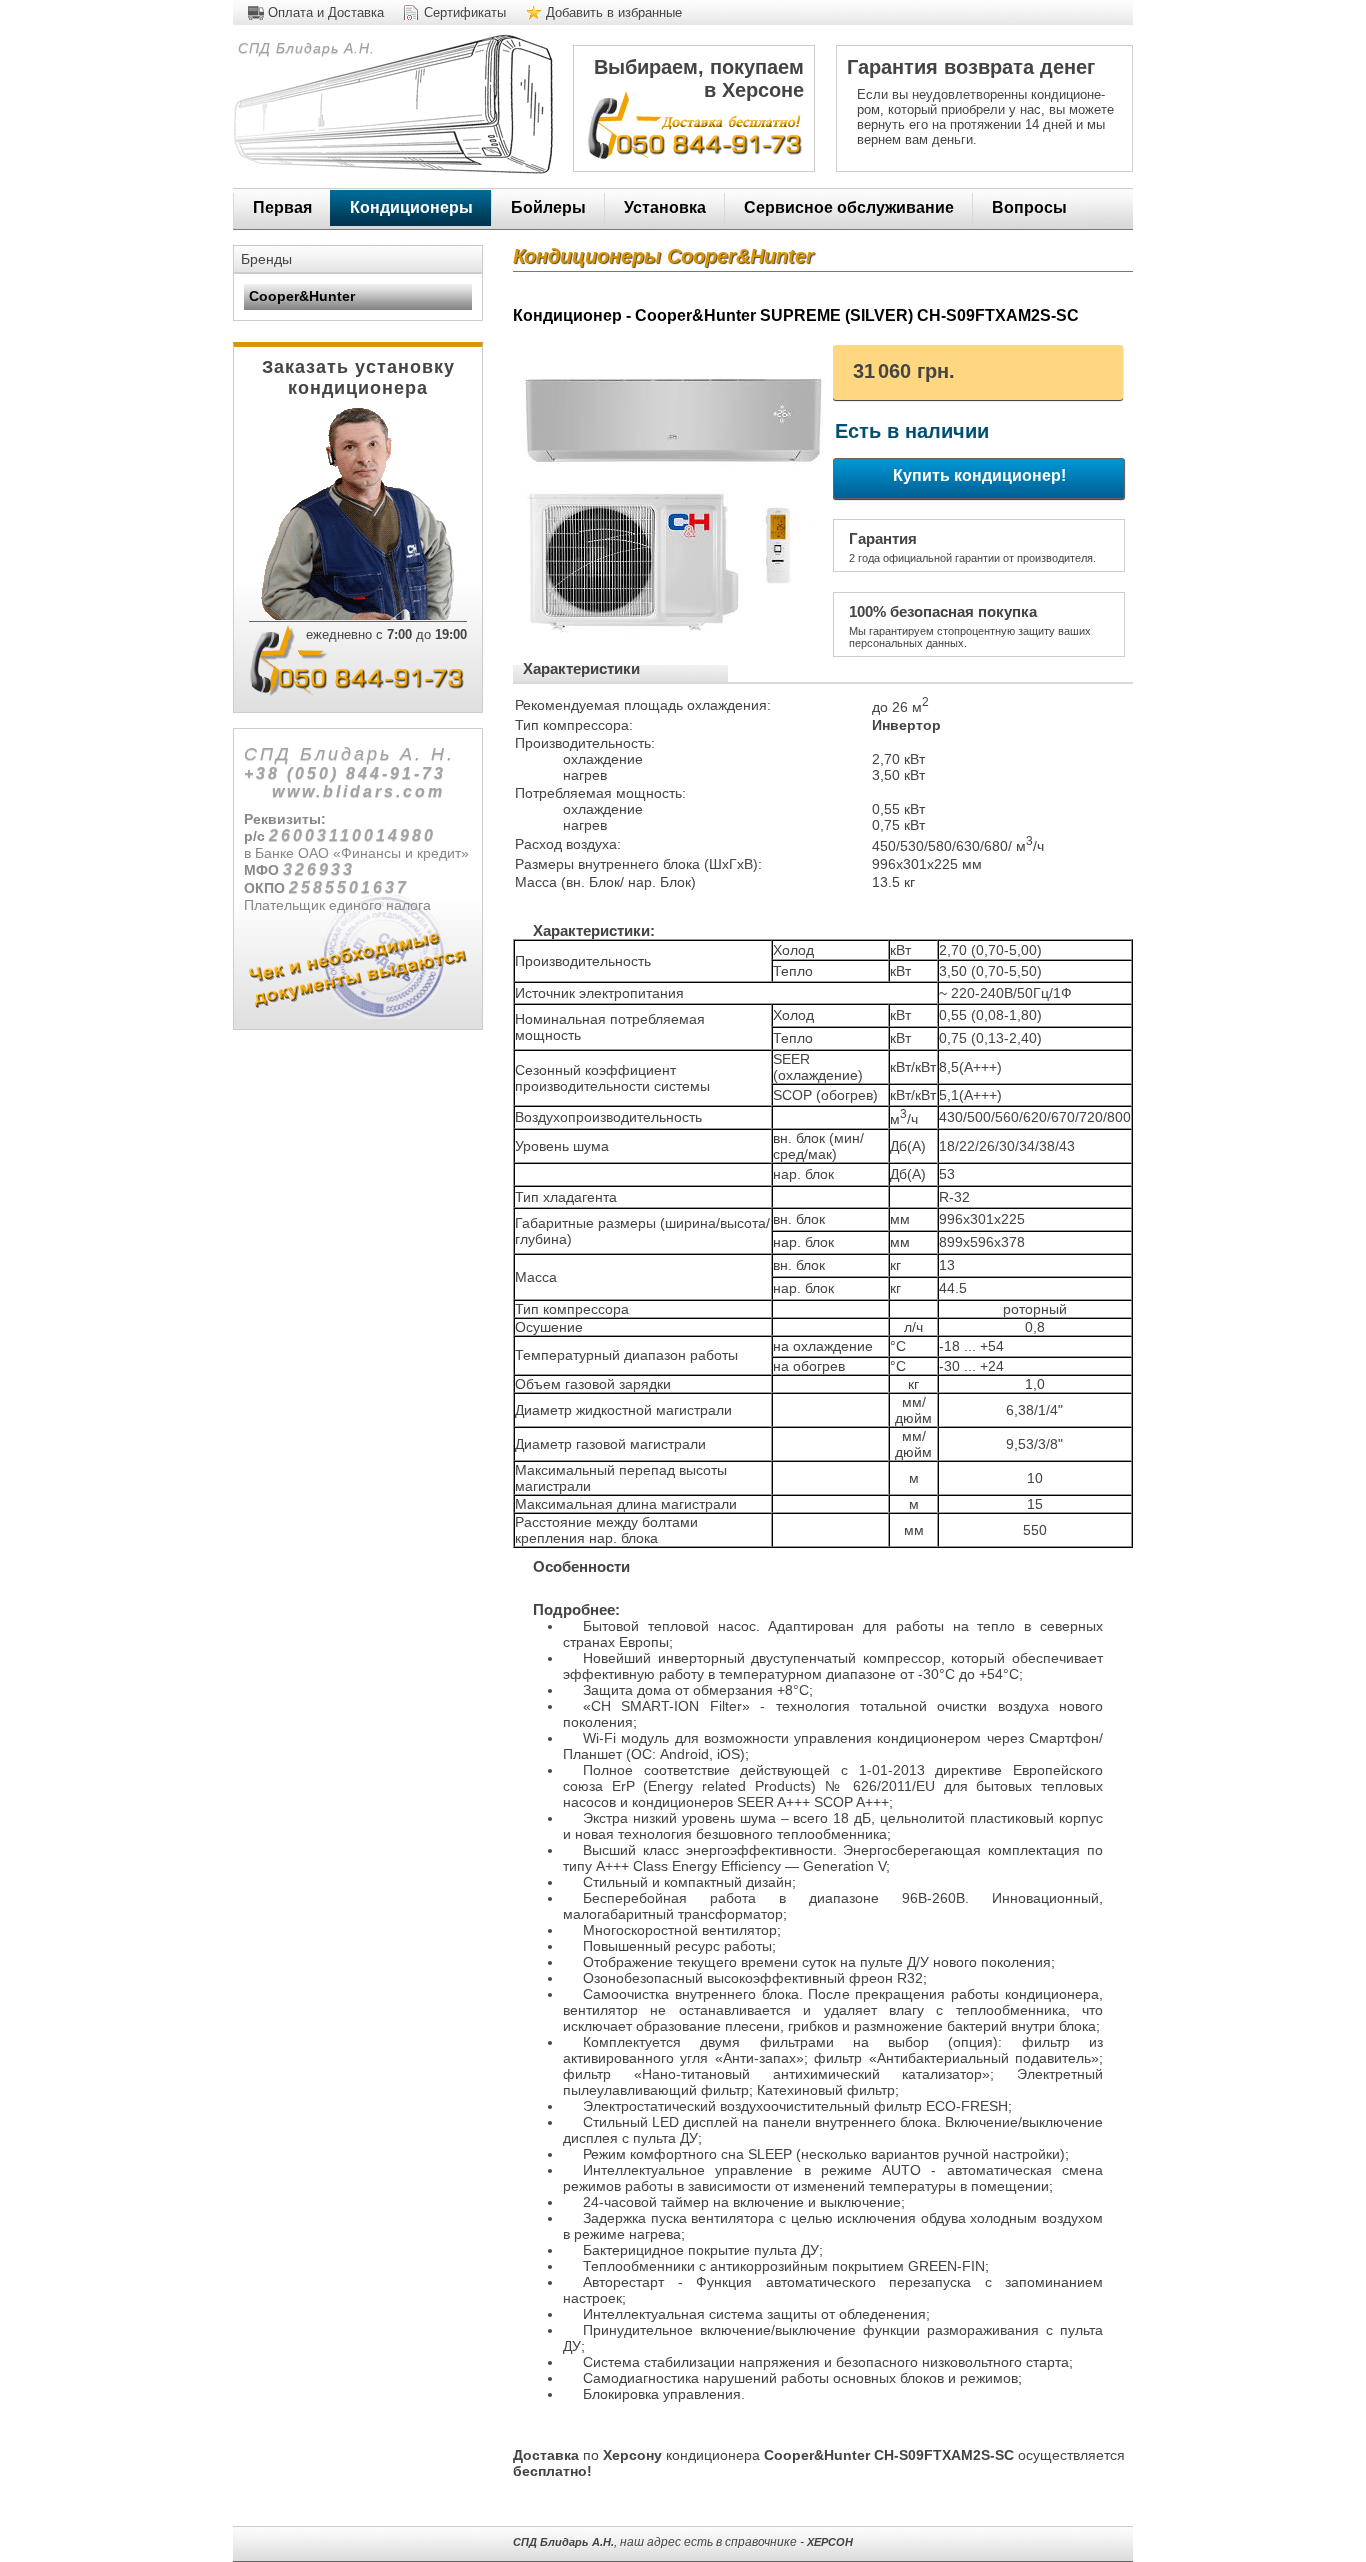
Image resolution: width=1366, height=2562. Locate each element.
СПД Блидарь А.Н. (304, 48)
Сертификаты (465, 12)
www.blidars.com (358, 791)
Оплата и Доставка (326, 12)
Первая (282, 207)
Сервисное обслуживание (849, 207)
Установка (665, 207)
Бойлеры (548, 207)
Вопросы (1029, 207)
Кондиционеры (411, 207)
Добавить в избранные (614, 12)
